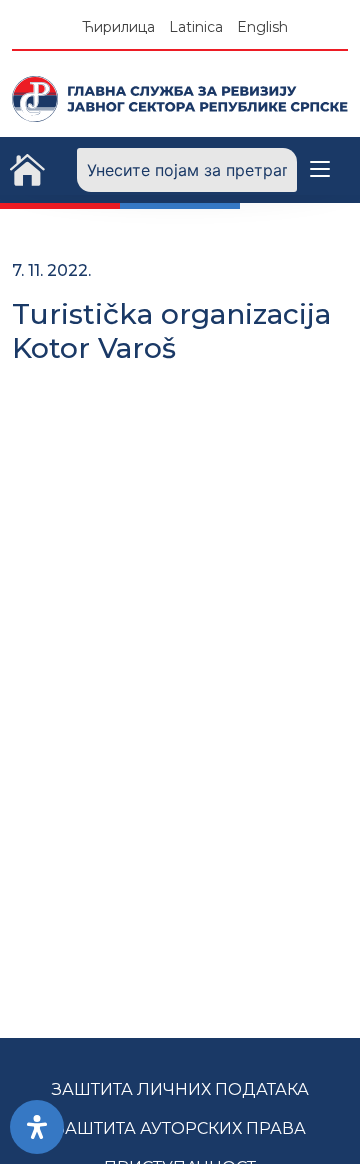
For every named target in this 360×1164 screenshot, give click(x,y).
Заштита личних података (180, 1089)
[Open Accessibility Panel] (37, 1127)
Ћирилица (118, 27)
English (262, 27)
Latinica (196, 27)
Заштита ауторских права (180, 1128)
